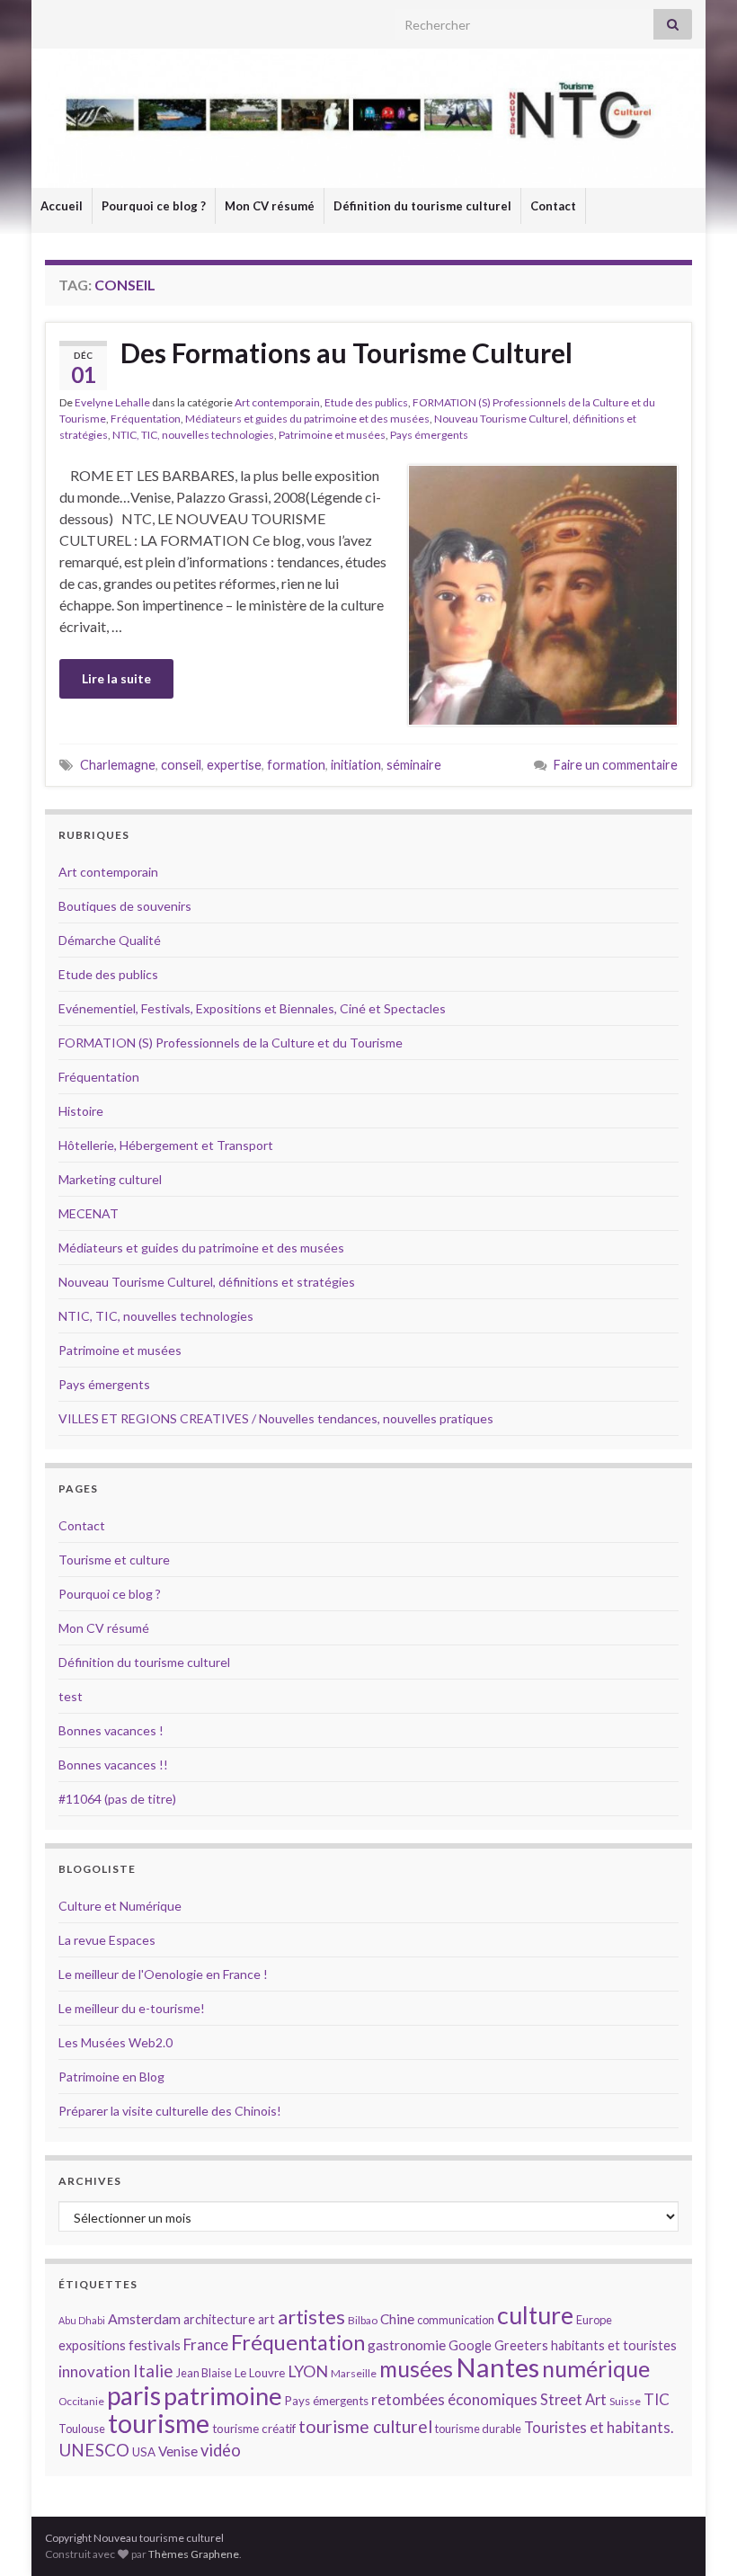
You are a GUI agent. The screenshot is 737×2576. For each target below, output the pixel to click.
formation (296, 765)
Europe (594, 2320)
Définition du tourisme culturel (422, 206)
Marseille (354, 2373)
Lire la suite (116, 678)
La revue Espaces (107, 1940)
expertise (234, 765)
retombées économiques (454, 2399)
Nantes (497, 2367)
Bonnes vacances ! (111, 1730)
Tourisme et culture (114, 1560)
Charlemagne (118, 765)
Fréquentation (146, 419)
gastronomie (407, 2344)
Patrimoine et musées (332, 435)
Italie (153, 2371)
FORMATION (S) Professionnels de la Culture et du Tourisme (231, 1043)
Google (470, 2345)
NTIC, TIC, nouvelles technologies (193, 435)
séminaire (414, 765)
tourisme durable (478, 2429)
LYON (308, 2371)
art (266, 2319)
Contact (553, 206)
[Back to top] (697, 2536)
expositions (92, 2345)
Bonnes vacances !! (113, 1765)
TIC (657, 2399)
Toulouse (82, 2429)
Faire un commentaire (616, 765)
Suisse (625, 2401)
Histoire (81, 1111)
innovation (94, 2371)
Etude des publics (366, 402)
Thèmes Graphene (194, 2554)
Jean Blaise (204, 2373)
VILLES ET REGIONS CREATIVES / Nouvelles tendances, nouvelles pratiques (276, 1418)
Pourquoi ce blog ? (154, 206)
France (206, 2344)
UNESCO (94, 2450)
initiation (356, 765)
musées (416, 2369)
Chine (397, 2319)
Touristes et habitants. (599, 2428)
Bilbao (363, 2320)
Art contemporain (277, 402)
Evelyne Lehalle (112, 402)
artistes (311, 2317)
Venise (178, 2451)
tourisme (159, 2423)
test (71, 1696)
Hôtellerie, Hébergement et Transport (166, 1145)
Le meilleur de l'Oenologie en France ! (163, 1974)
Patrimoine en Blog (111, 2077)
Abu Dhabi (82, 2320)
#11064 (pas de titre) (117, 1799)
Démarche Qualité (110, 940)
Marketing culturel (110, 1179)
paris (134, 2395)
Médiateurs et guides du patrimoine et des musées (307, 419)
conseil (181, 765)
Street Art (573, 2400)
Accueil (62, 206)
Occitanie (81, 2401)
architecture (219, 2319)
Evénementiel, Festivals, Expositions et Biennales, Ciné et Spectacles (252, 1008)
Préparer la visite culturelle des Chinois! (170, 2111)
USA (144, 2452)
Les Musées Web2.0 (115, 2042)
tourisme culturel (365, 2426)
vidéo (221, 2450)
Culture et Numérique (120, 1906)
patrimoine (223, 2396)
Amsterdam (144, 2318)
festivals (155, 2345)
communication (456, 2320)
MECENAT (89, 1213)
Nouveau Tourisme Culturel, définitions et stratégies (207, 1282)
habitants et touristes (614, 2345)
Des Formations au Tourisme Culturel (346, 352)
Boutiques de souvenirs (125, 906)
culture (535, 2315)
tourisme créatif (254, 2429)
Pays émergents (429, 435)
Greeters (521, 2345)
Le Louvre (260, 2373)
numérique (596, 2368)
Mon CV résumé (270, 206)
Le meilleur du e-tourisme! (132, 2008)
